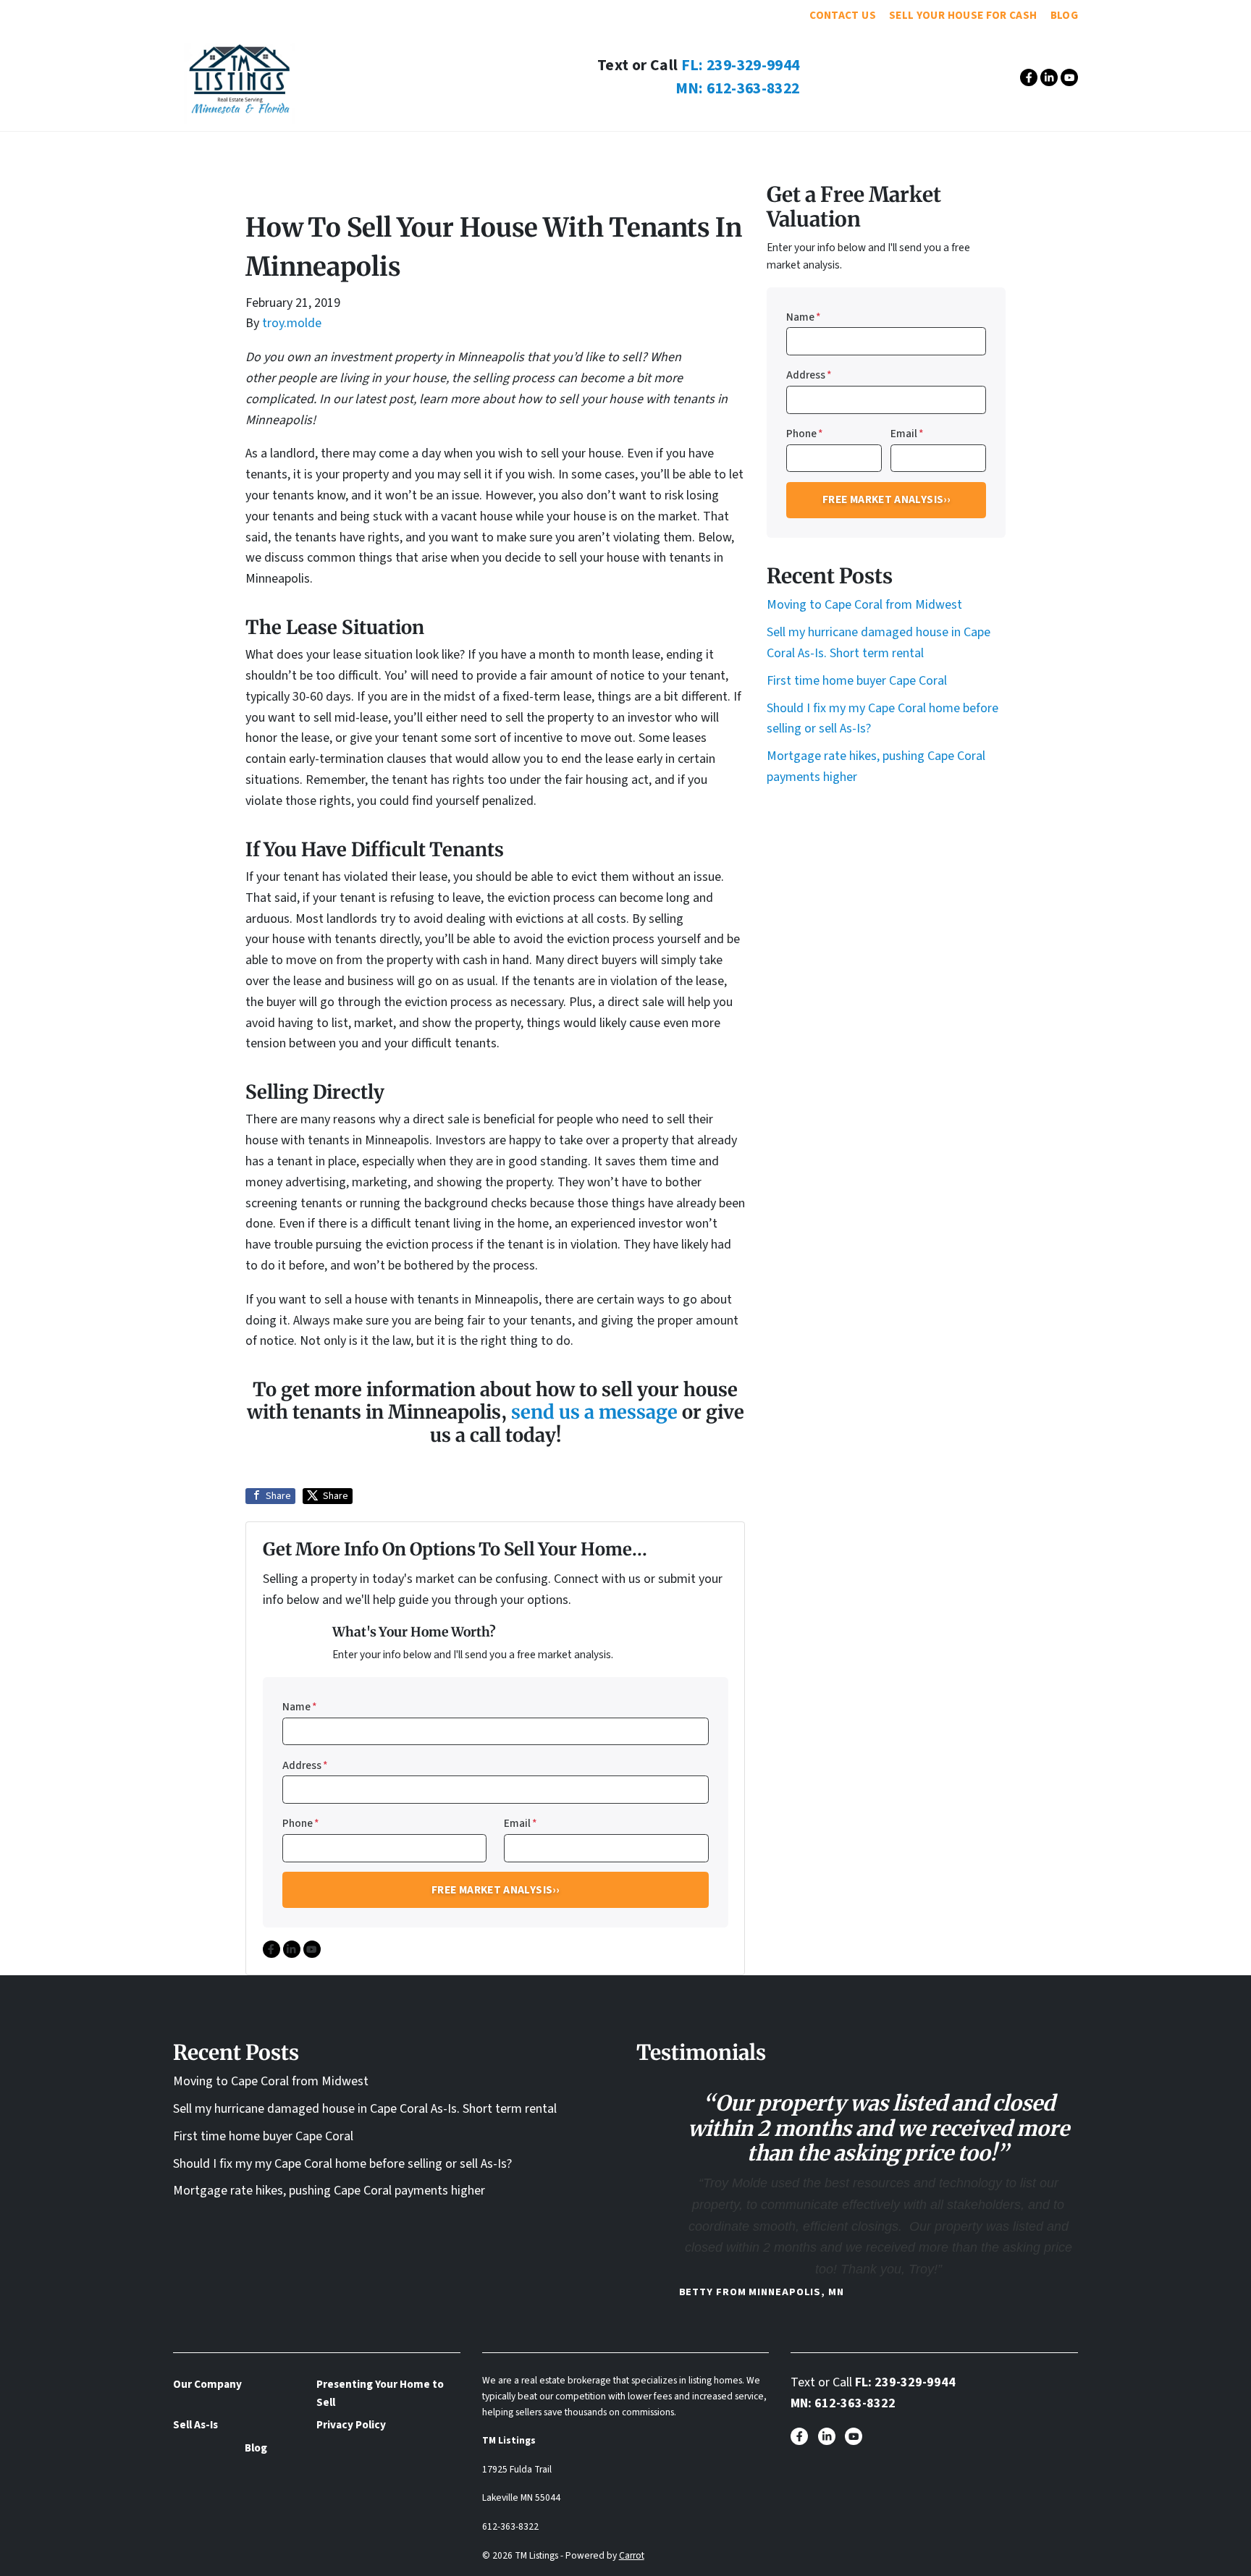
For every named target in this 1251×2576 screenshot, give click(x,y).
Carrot (632, 2555)
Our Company (447, 150)
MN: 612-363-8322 (738, 89)
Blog (1064, 15)
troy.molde (292, 323)
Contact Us (843, 15)
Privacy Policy (351, 2425)
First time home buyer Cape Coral (857, 681)
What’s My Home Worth (778, 150)
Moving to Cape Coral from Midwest (864, 605)
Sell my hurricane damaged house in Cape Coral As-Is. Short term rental (365, 2109)
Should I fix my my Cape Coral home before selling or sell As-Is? (342, 2164)
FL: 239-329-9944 (741, 66)
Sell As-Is (652, 150)
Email (521, 1823)
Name (300, 1707)
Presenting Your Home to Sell (380, 2393)
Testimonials (554, 150)
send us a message (594, 1412)
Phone (301, 1823)
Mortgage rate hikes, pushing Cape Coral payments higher (329, 2191)
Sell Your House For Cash (963, 15)
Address (305, 1765)
